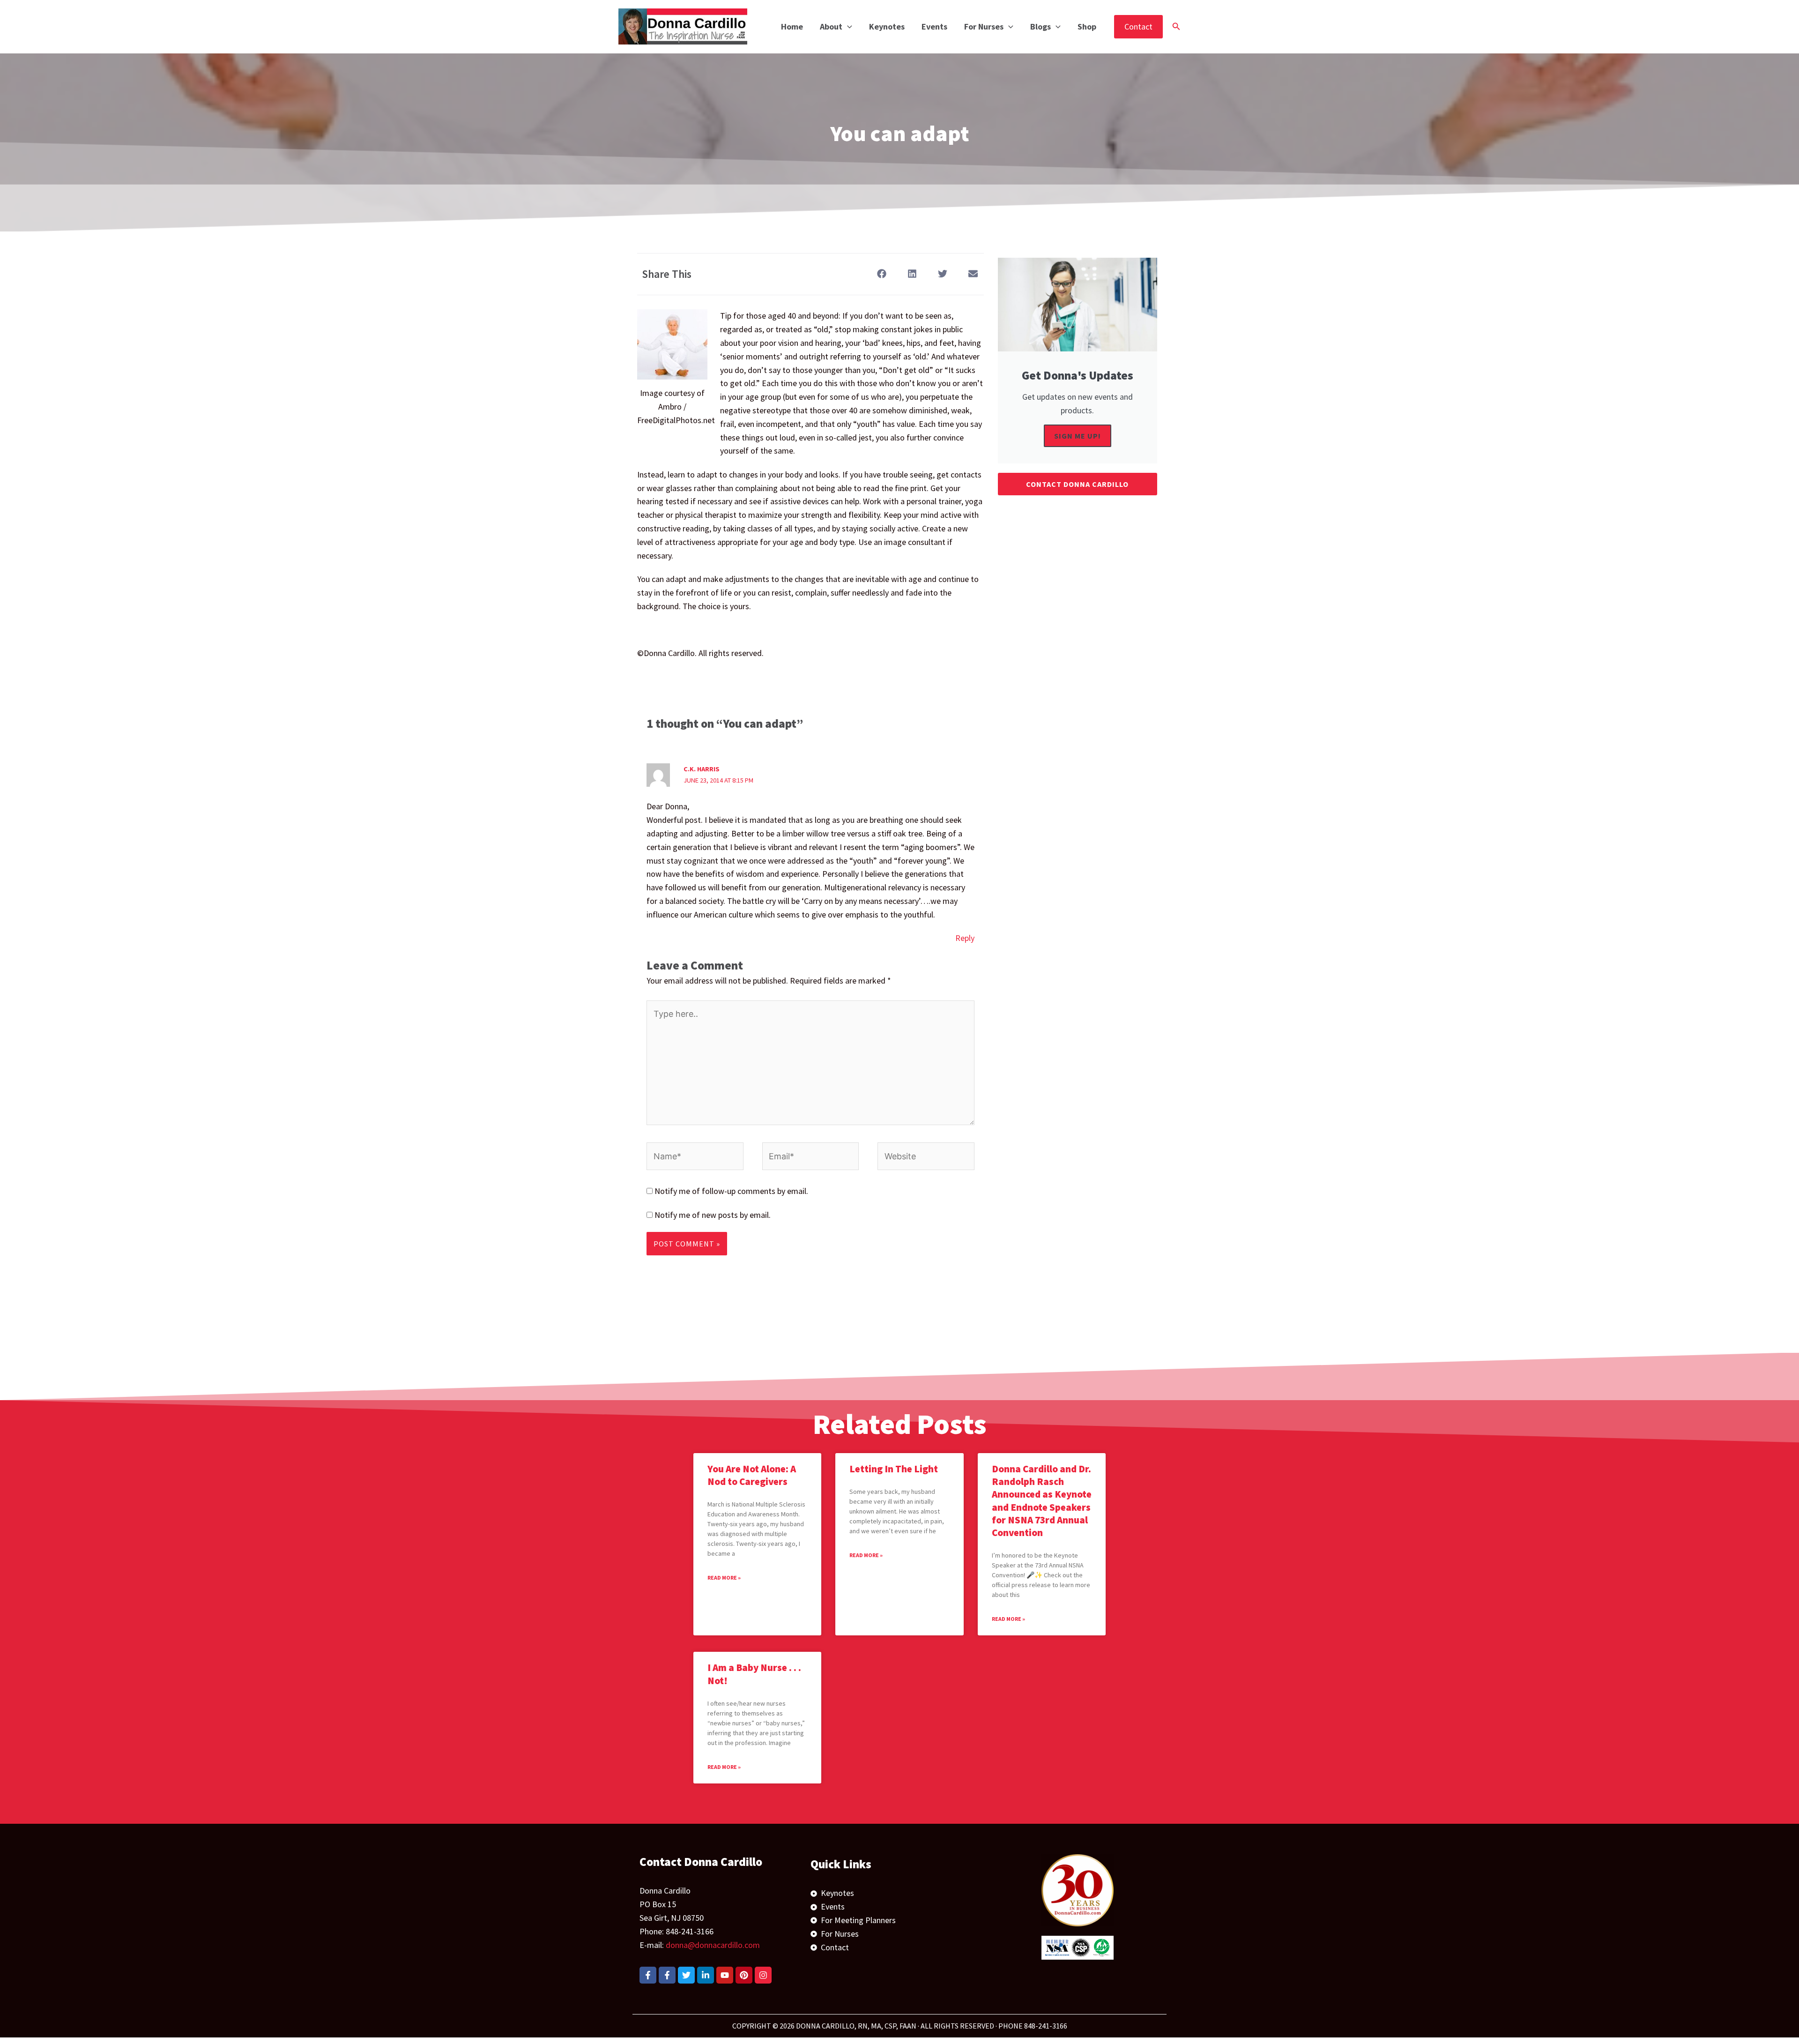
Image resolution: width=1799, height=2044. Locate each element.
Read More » (724, 1578)
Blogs (1041, 26)
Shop (1087, 26)
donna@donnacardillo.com (713, 1945)
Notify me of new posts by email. (713, 1215)
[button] (847, 27)
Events (934, 26)
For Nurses (984, 26)
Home (792, 26)
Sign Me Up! (1078, 436)
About (831, 26)
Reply (965, 938)
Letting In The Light (894, 1469)
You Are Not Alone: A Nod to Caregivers (752, 1475)
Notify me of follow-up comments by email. (731, 1191)
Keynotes (887, 26)
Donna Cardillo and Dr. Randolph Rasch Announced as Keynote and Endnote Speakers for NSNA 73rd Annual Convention (1042, 1501)
